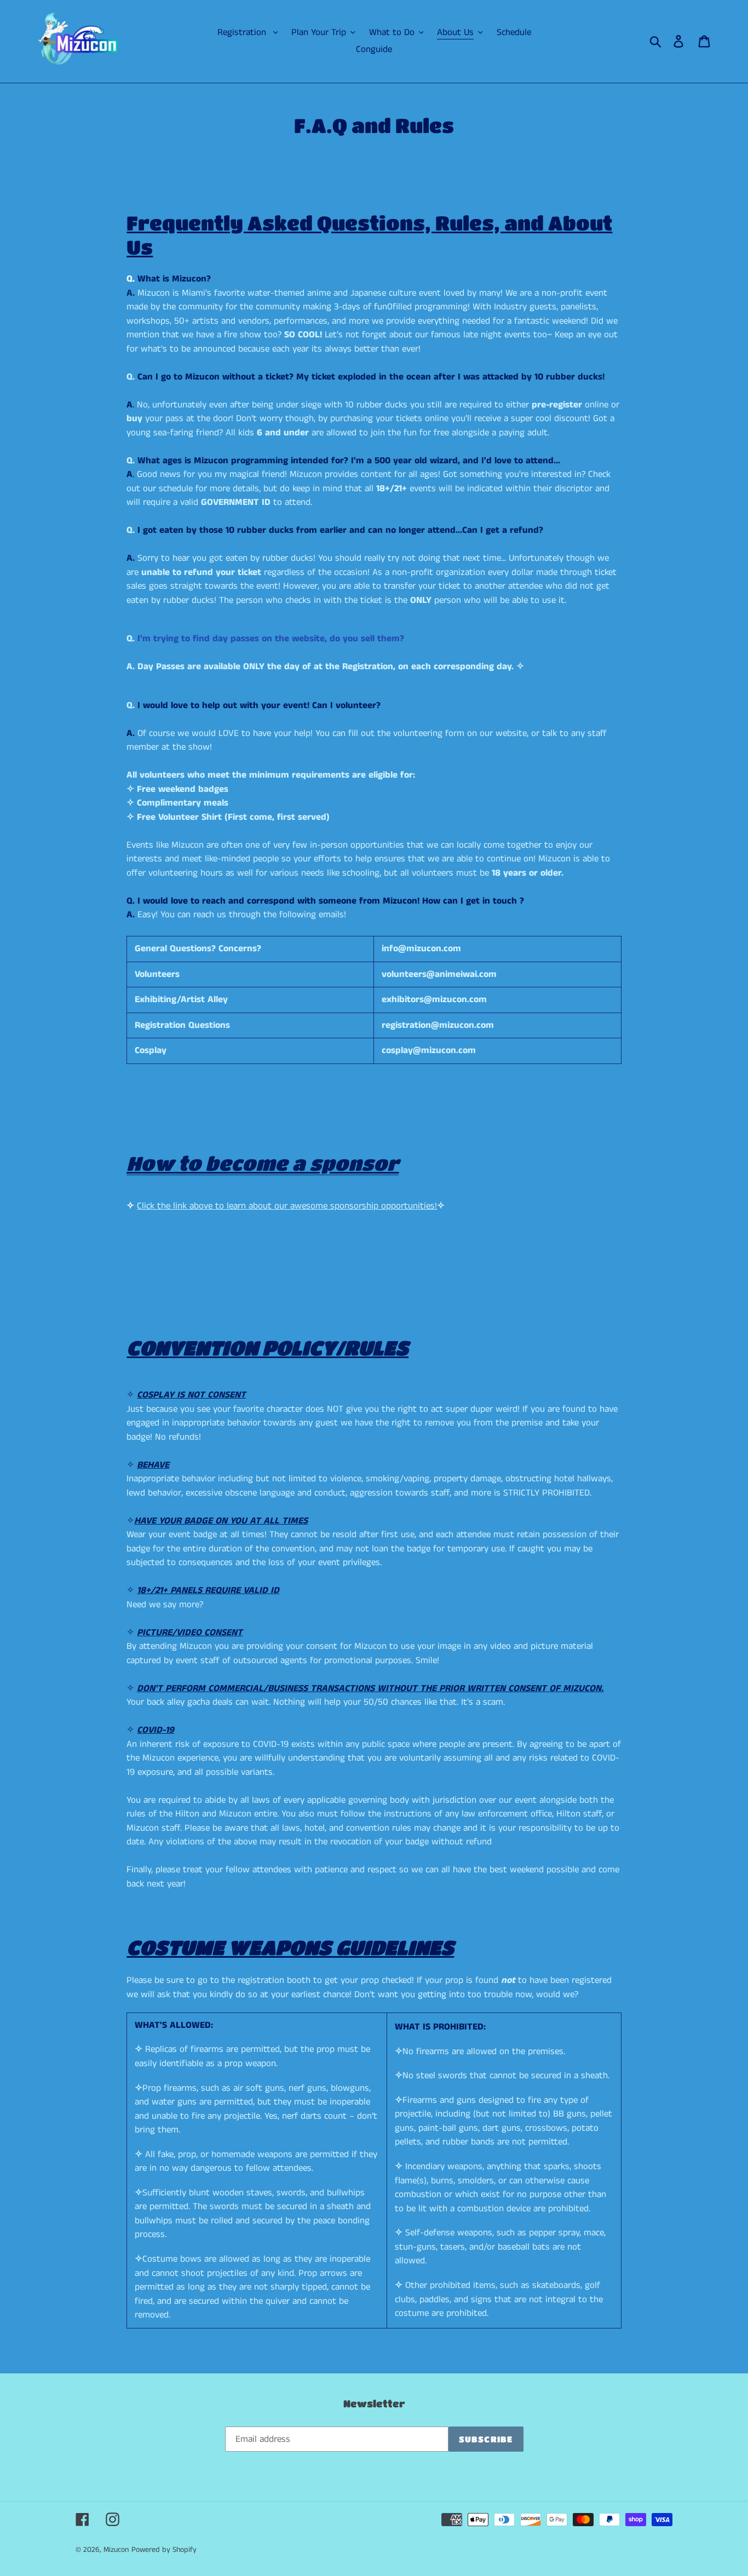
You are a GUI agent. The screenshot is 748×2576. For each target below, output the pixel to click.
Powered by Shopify (164, 2550)
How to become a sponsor (263, 1163)
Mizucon (116, 2550)
